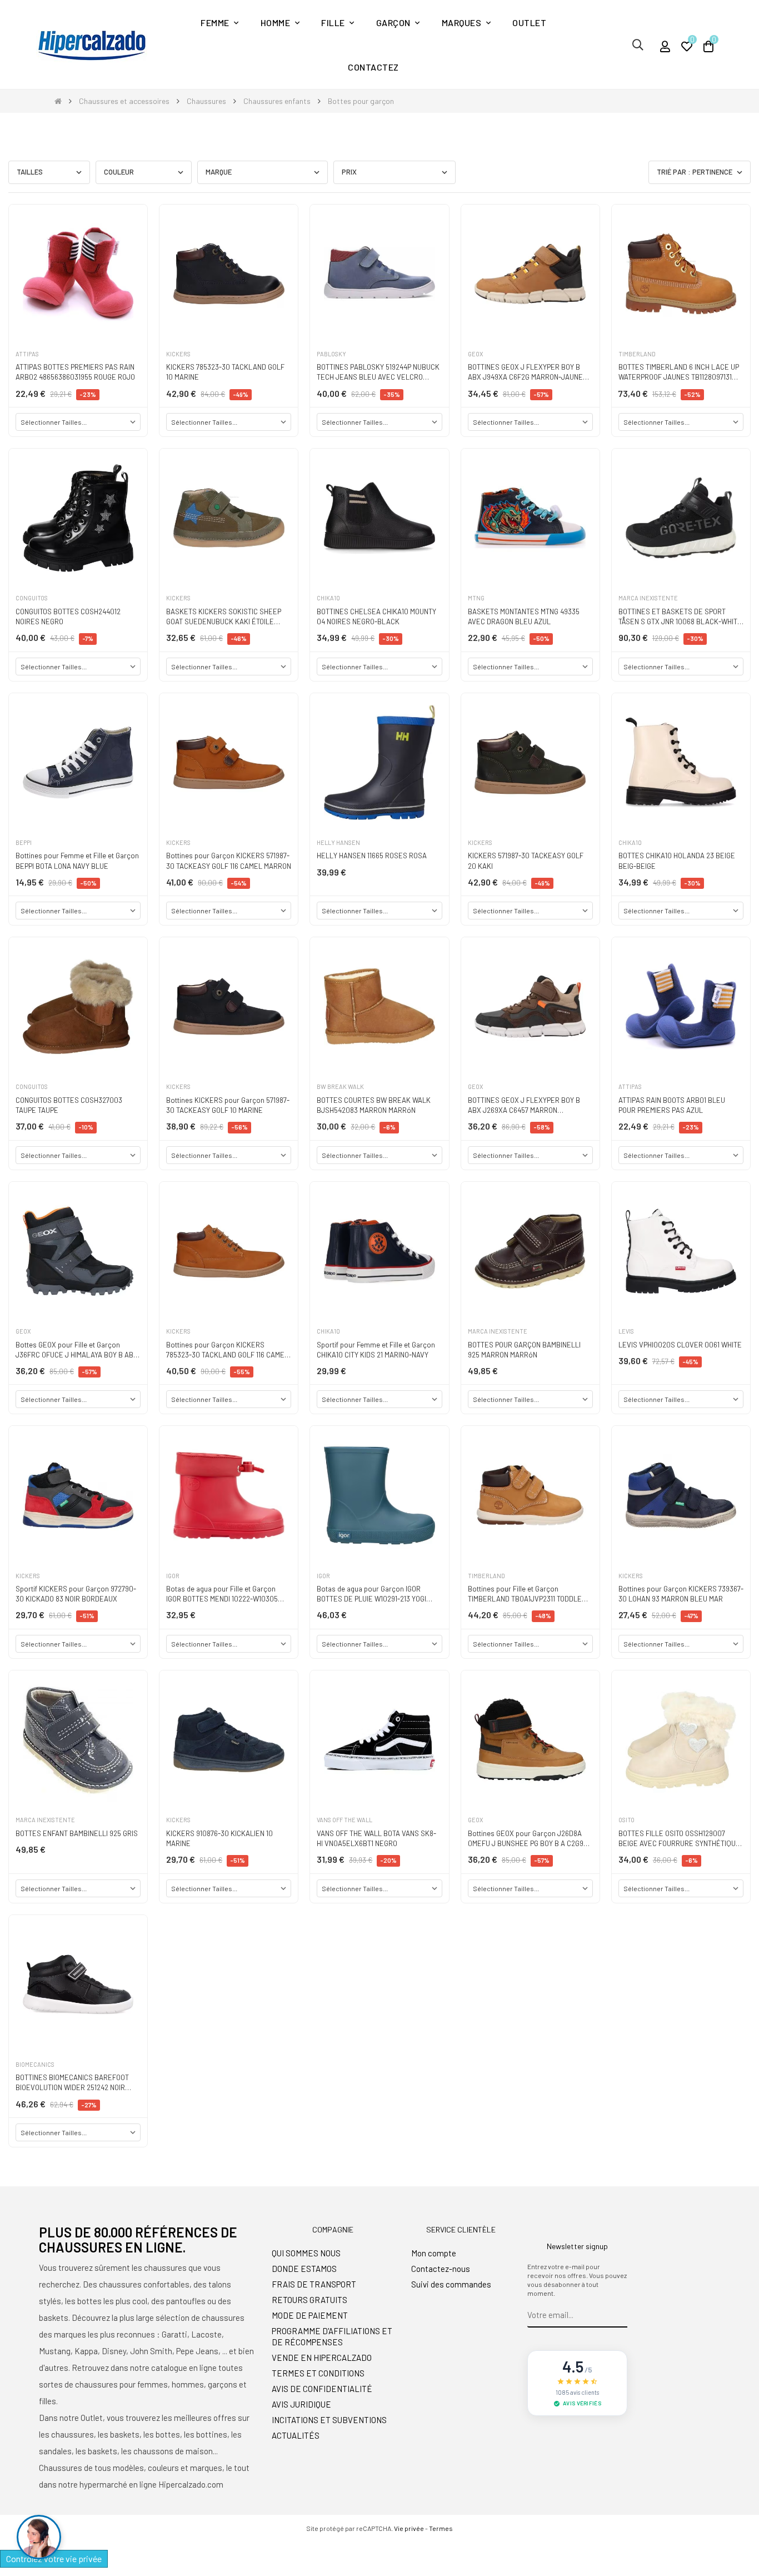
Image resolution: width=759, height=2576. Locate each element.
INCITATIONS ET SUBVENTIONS (329, 2420)
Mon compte (434, 2253)
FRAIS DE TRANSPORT (314, 2284)
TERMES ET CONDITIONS (318, 2373)
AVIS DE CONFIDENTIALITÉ (322, 2389)
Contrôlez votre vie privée (54, 2558)
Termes (441, 2528)
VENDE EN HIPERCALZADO (322, 2358)
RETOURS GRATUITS (309, 2300)
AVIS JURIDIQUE (301, 2404)
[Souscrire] (619, 2315)
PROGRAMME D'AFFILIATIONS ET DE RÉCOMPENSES (332, 2336)
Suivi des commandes (451, 2284)
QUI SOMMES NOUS (306, 2253)
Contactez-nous (441, 2269)
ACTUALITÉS (296, 2435)
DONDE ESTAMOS (304, 2269)
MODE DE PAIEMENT (310, 2315)
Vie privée (409, 2528)
